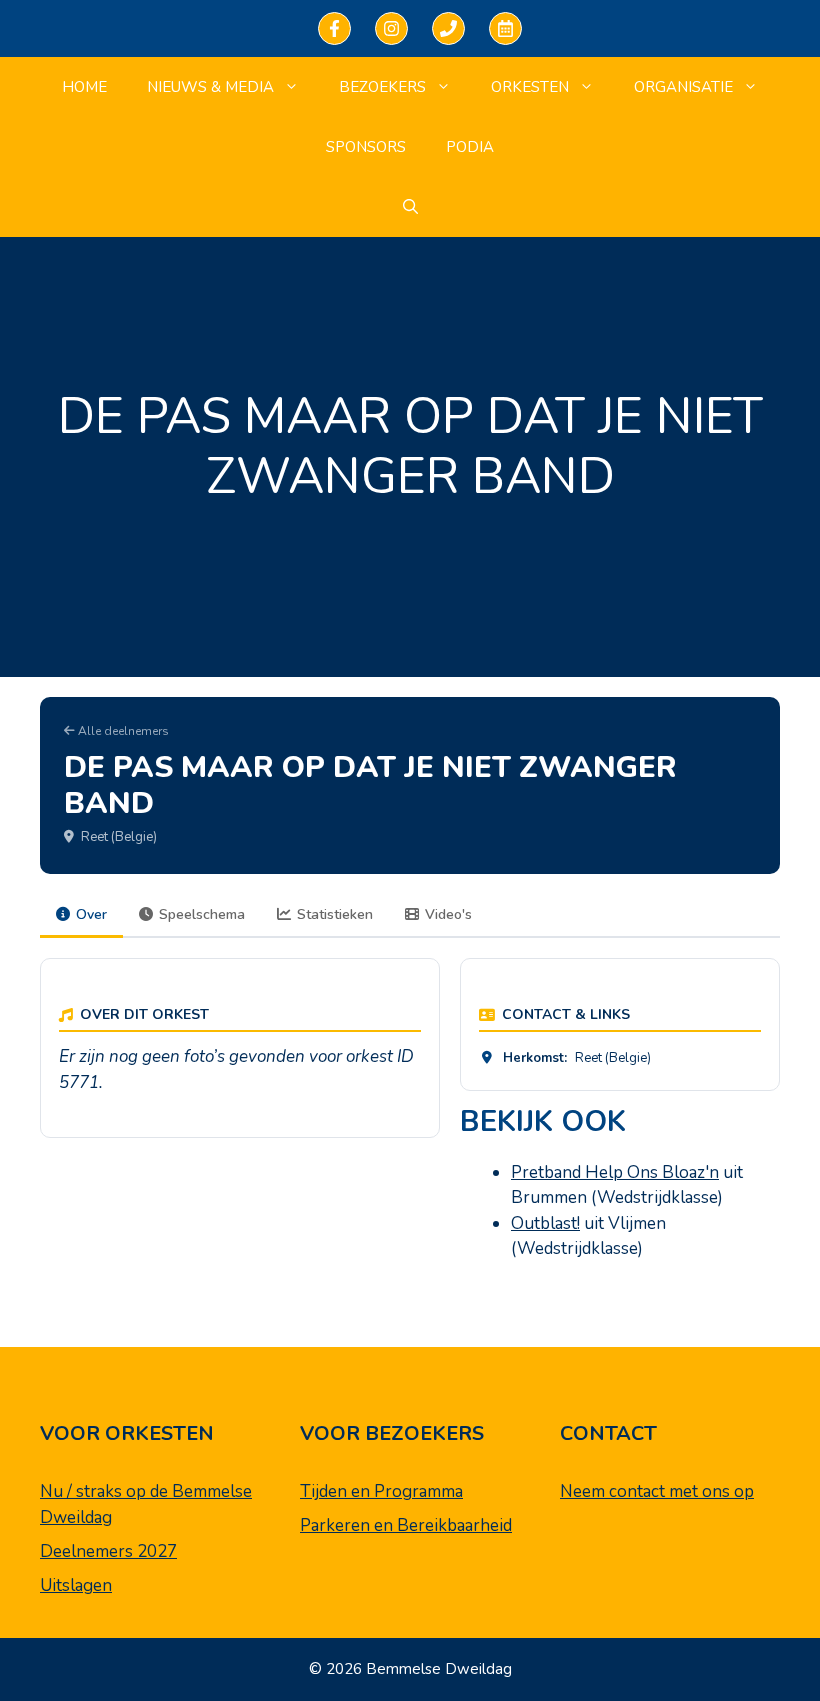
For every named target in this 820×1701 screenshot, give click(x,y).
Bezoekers (382, 87)
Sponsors (366, 147)
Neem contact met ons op (657, 1491)
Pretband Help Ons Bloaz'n (615, 1172)
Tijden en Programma (381, 1491)
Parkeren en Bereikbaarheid (406, 1525)
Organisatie (683, 87)
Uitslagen (76, 1585)
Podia (470, 147)
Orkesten (530, 87)
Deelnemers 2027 (108, 1551)
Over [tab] (91, 914)
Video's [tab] (448, 914)
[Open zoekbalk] (410, 207)
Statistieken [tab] (335, 914)
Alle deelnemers (122, 731)
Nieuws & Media (210, 87)
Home (84, 87)
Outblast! (545, 1223)
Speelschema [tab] (202, 914)
